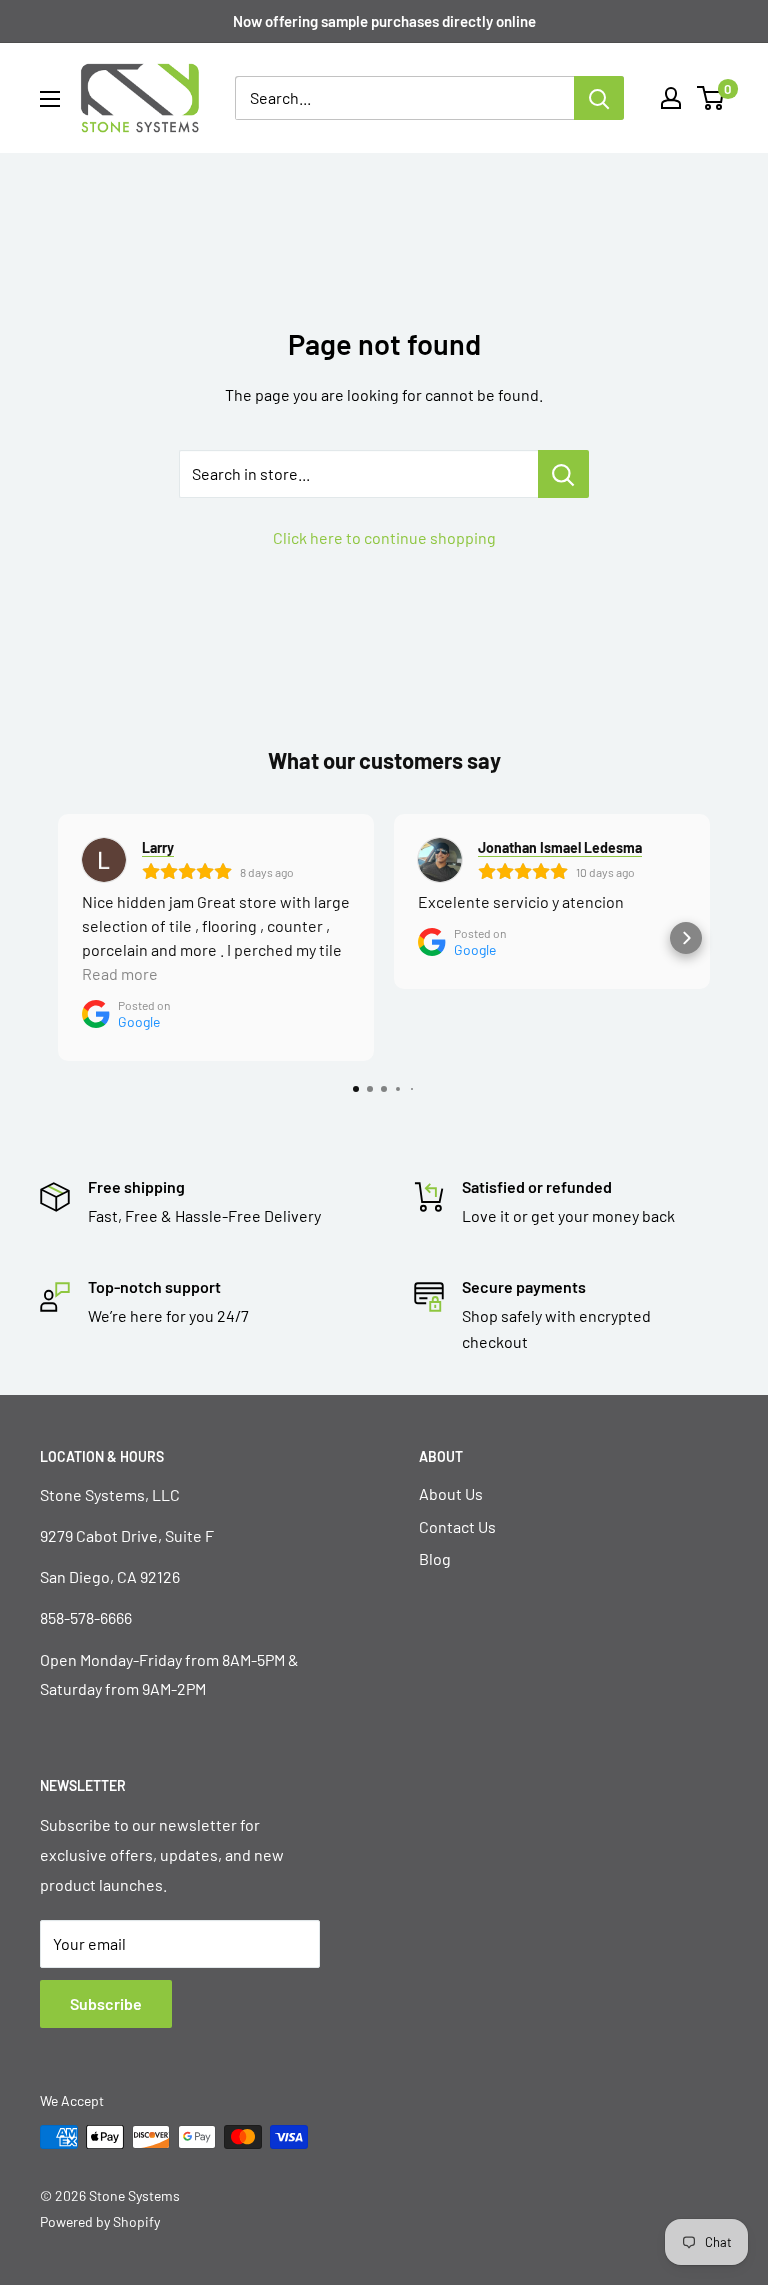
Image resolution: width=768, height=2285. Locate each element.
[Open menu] (50, 99)
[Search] (599, 98)
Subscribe (106, 2003)
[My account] (671, 98)
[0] (711, 98)
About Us (451, 1493)
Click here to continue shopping (384, 537)
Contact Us (457, 1526)
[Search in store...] (563, 474)
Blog (435, 1558)
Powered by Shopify (100, 2221)
